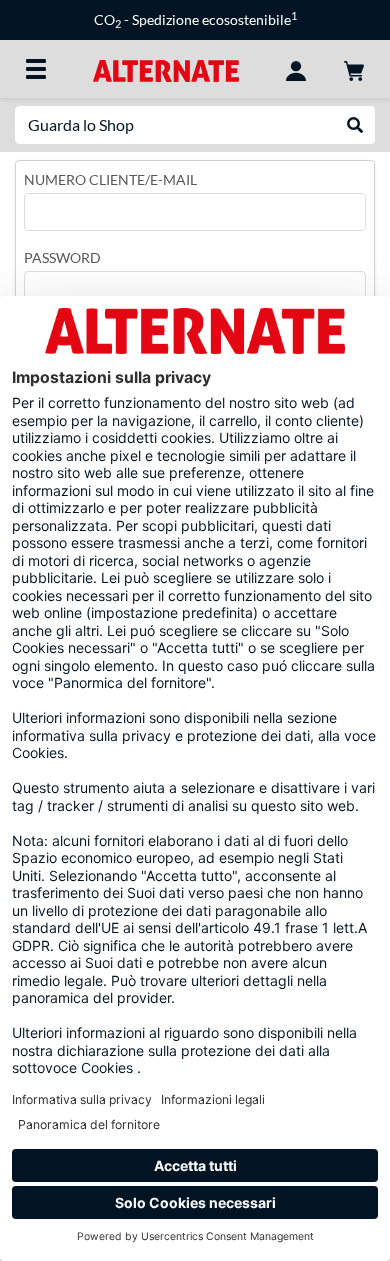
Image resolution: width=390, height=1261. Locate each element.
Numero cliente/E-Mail (110, 179)
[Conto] (296, 69)
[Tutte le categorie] (36, 69)
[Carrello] (354, 69)
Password (62, 257)
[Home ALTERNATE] (165, 68)
